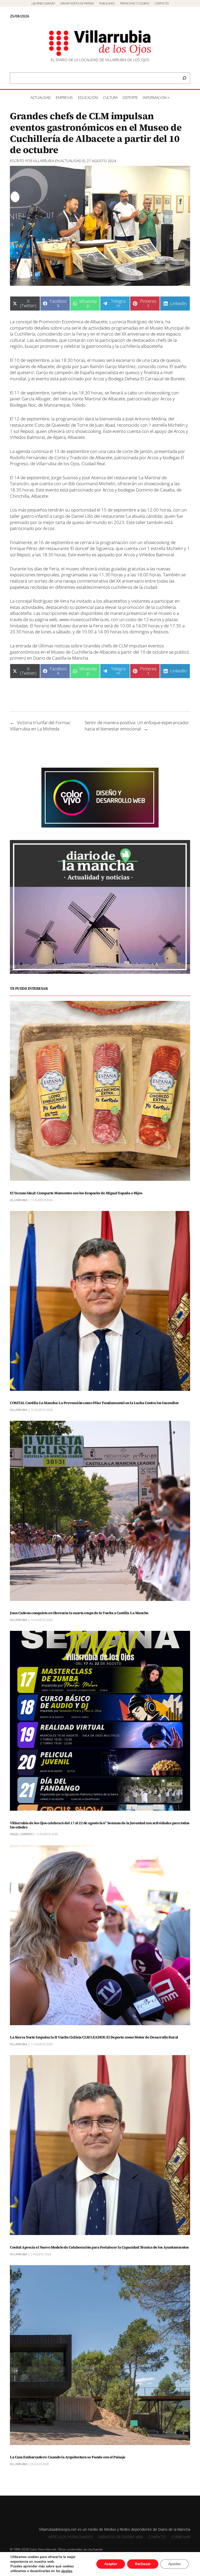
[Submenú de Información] (168, 97)
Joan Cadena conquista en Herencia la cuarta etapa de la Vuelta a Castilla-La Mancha (79, 1613)
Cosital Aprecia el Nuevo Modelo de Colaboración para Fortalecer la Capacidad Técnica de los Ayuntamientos (99, 2247)
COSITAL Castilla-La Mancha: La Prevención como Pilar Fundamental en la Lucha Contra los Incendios (94, 1403)
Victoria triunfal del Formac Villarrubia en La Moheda (40, 726)
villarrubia (44, 161)
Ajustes (174, 2564)
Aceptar (111, 2564)
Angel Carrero (21, 1834)
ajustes (67, 2571)
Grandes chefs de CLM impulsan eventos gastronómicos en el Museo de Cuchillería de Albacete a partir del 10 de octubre (89, 649)
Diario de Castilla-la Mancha (61, 658)
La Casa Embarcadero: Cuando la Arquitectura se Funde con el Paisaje (68, 2457)
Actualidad (71, 161)
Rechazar (143, 2564)
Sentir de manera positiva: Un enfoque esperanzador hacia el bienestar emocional (137, 726)
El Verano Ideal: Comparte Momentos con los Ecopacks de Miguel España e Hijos (76, 1193)
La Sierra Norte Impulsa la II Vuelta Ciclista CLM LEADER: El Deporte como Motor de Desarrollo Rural (94, 2037)
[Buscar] (184, 78)
